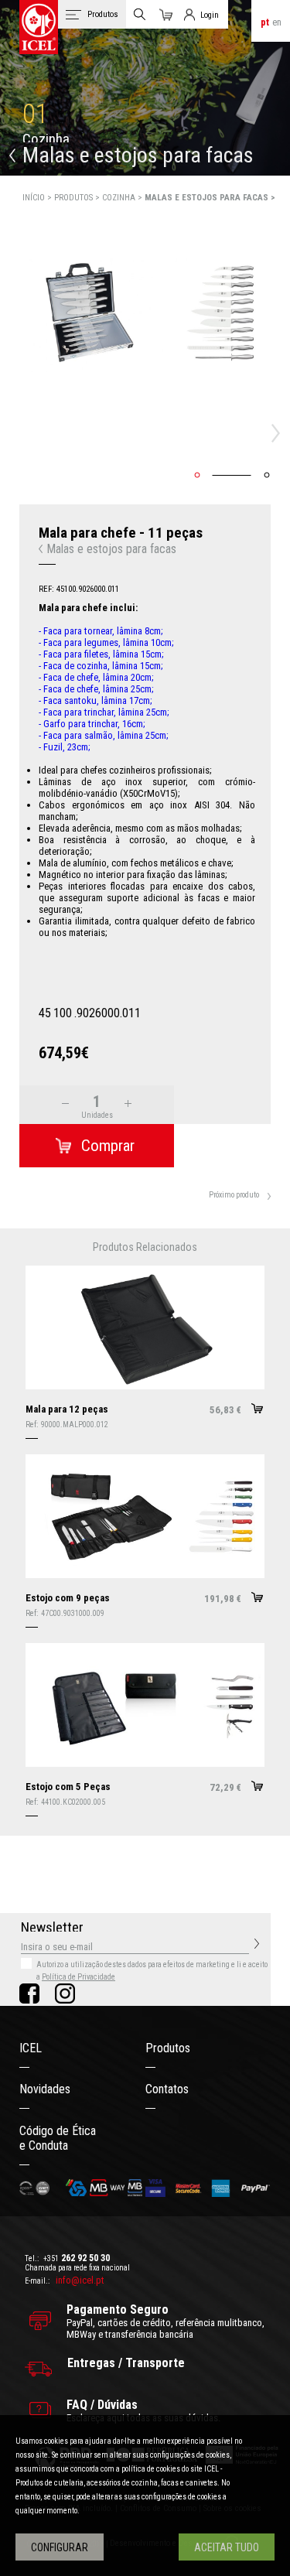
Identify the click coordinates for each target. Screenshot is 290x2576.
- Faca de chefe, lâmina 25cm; (96, 689)
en (277, 22)
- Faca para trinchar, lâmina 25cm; (104, 712)
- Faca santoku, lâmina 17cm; (96, 700)
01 (36, 114)
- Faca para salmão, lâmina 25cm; (104, 735)
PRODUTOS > (78, 198)
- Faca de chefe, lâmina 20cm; (96, 677)
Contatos (167, 2089)
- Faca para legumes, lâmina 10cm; (106, 642)
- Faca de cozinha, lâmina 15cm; (101, 666)
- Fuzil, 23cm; (65, 747)
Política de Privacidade (78, 1977)
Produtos (168, 2048)
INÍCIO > (38, 198)
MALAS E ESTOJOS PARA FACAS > (210, 198)
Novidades (45, 2089)
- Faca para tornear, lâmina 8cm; (101, 631)
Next (280, 433)
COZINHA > (123, 198)
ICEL (31, 2048)
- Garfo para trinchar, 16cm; (92, 724)
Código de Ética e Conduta (58, 2138)
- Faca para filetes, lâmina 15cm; (101, 654)
